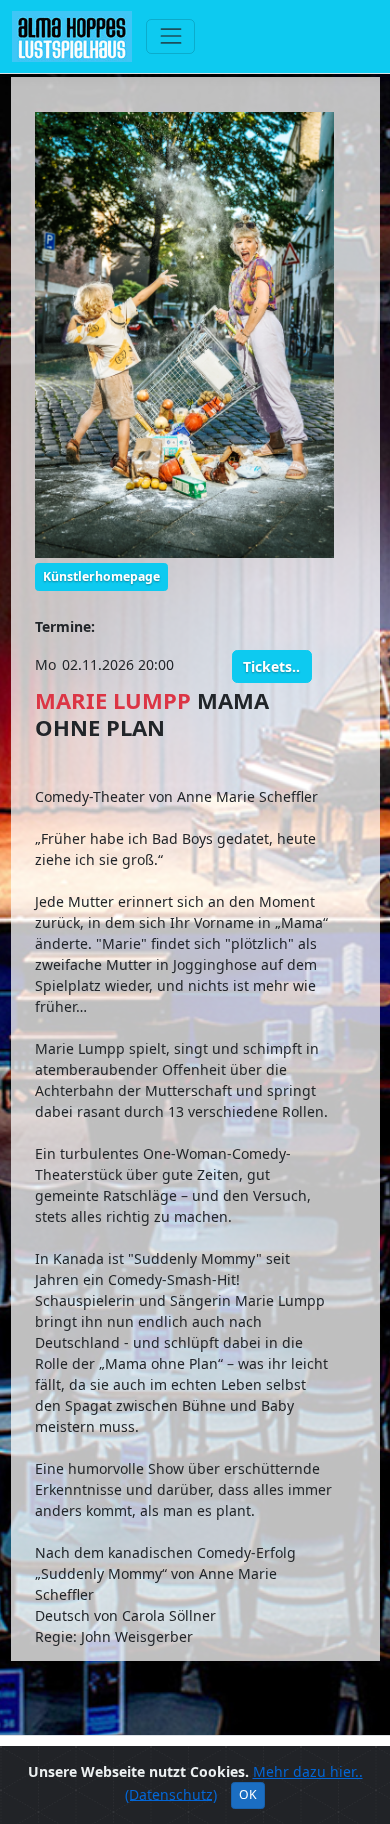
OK (248, 1794)
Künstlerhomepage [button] (101, 576)
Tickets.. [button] (271, 666)
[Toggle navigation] (170, 36)
